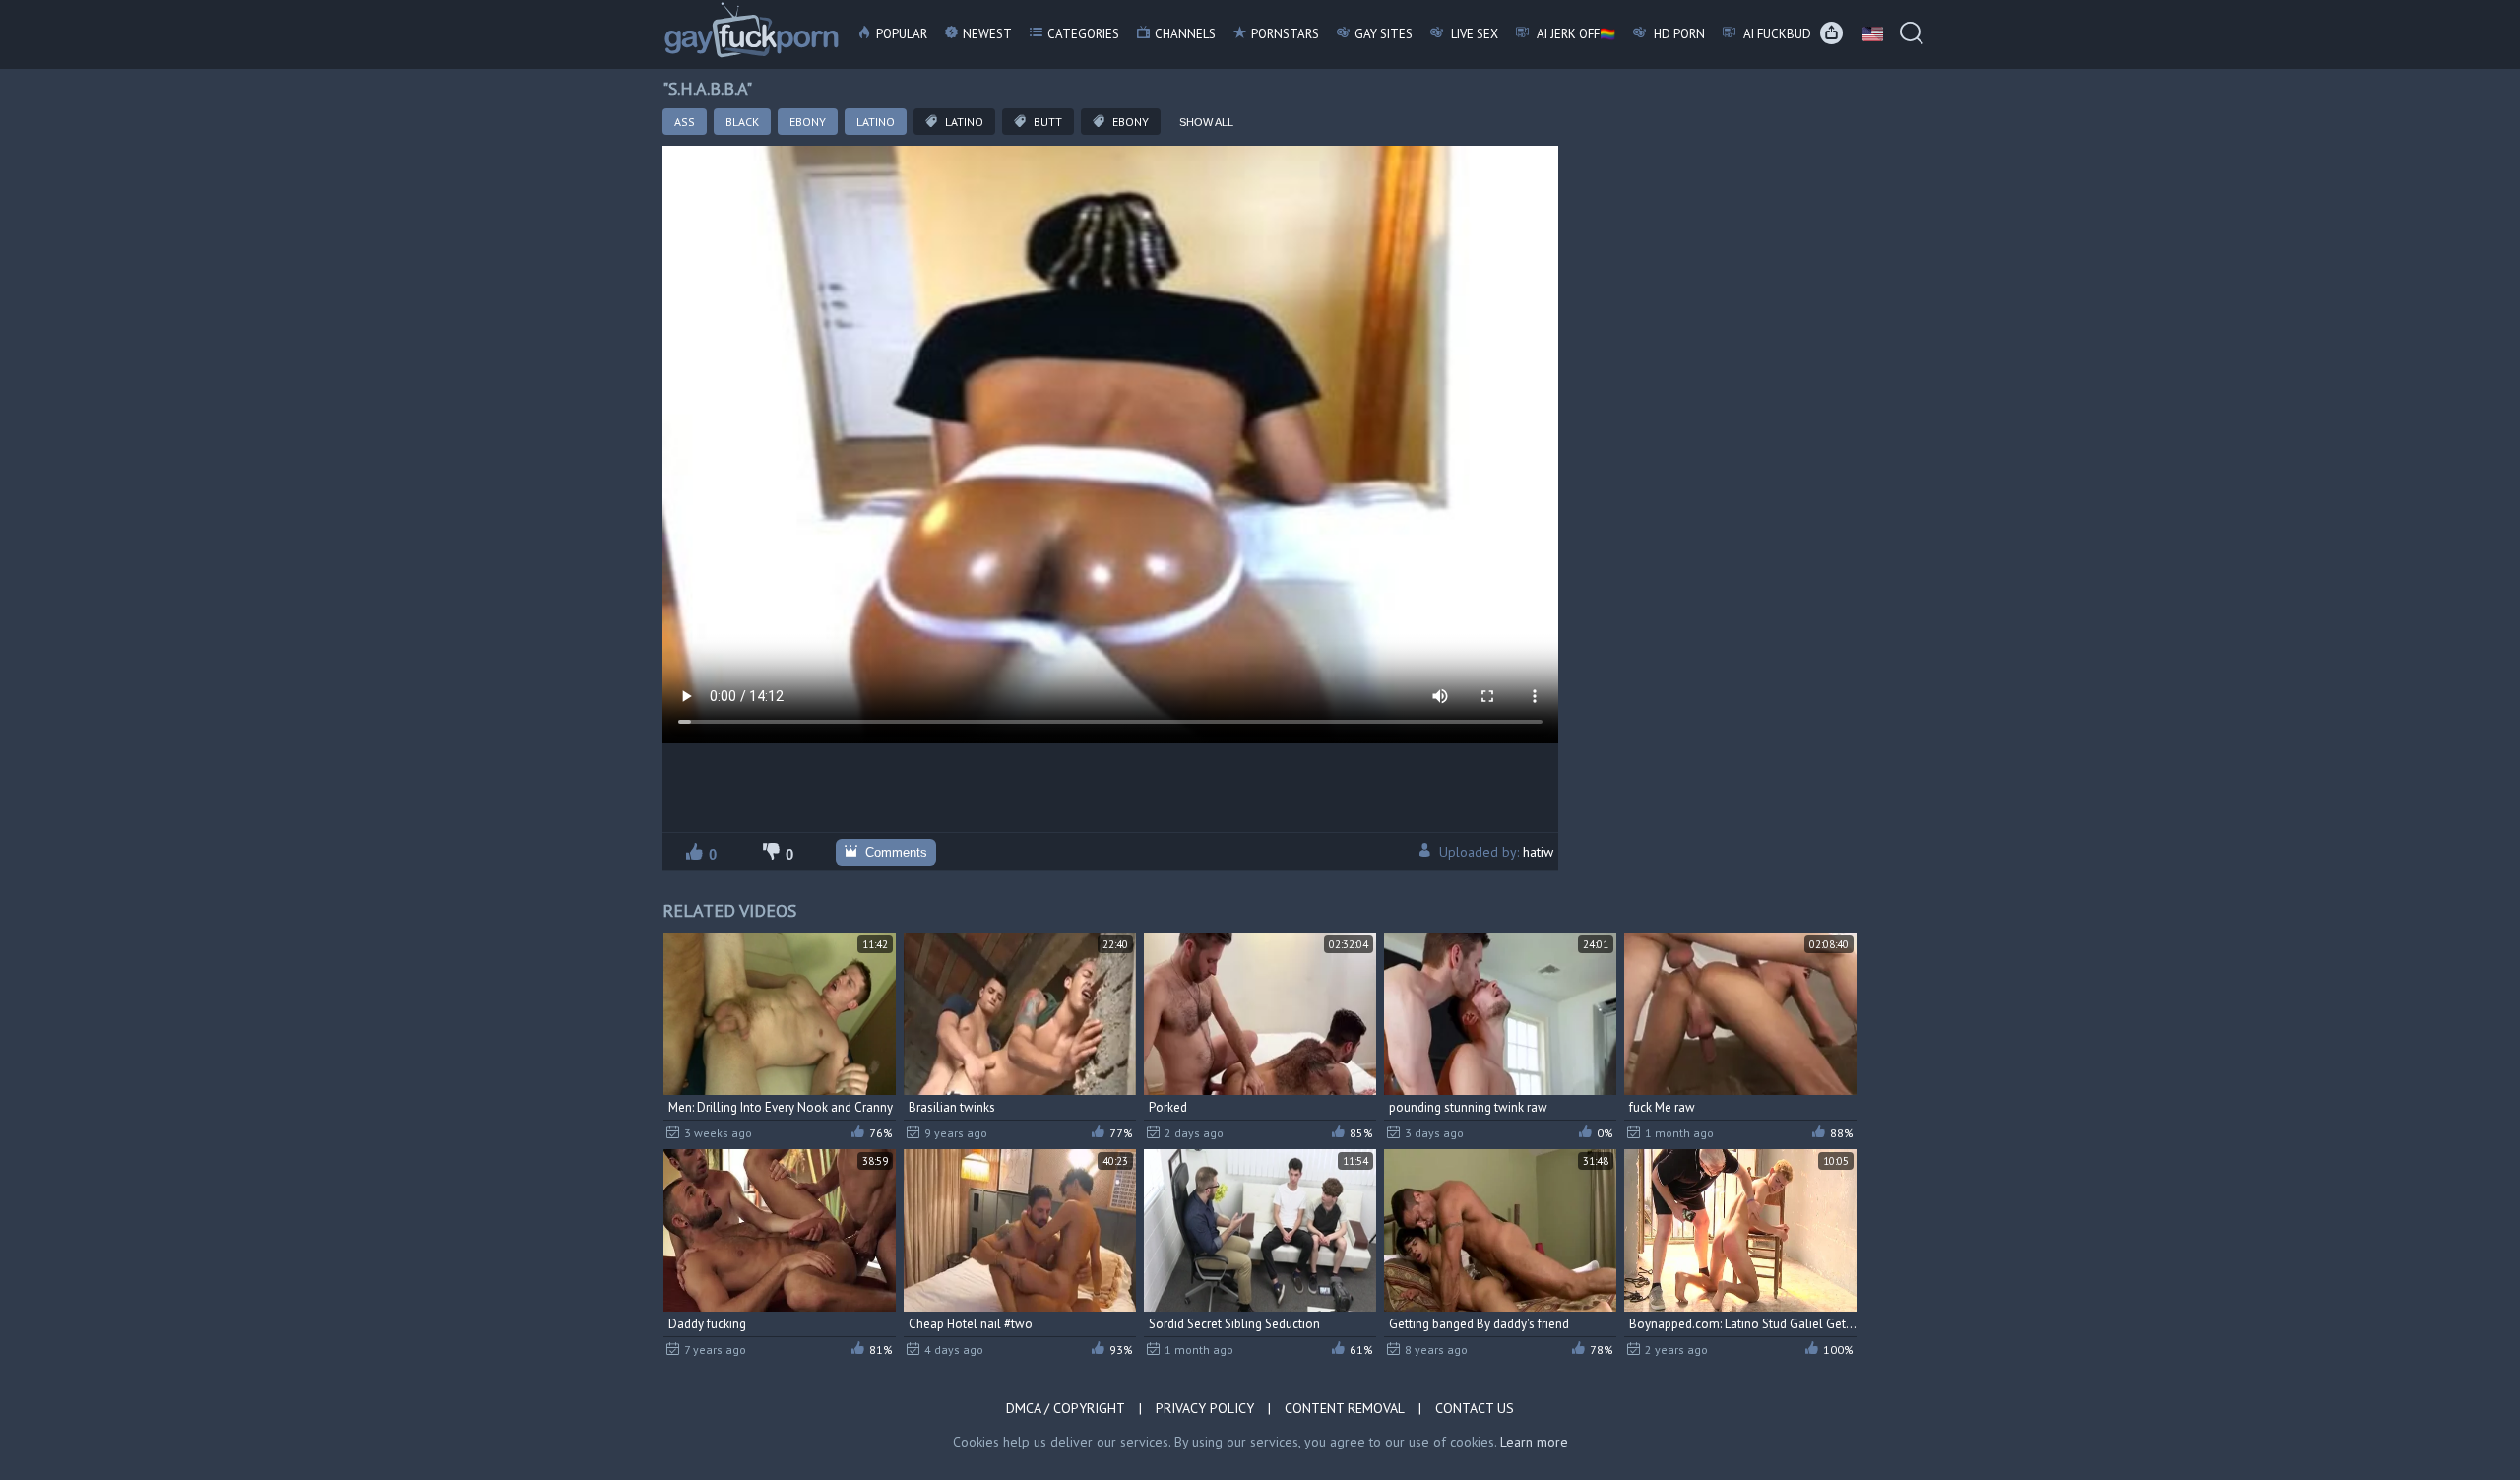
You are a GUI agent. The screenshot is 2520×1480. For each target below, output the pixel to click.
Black (742, 122)
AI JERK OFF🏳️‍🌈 (1575, 34)
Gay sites (1384, 34)
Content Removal (1345, 1408)
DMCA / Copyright (1066, 1408)
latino (963, 122)
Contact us (1475, 1408)
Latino (876, 122)
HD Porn (1678, 34)
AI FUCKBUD (1776, 34)
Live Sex (1473, 34)
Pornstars (1285, 34)
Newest (987, 34)
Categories (1083, 34)
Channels (1185, 34)
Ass (685, 122)
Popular (902, 34)
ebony (1129, 122)
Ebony (808, 122)
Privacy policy (1205, 1408)
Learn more (1534, 1442)
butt (1046, 122)
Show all (1206, 122)
